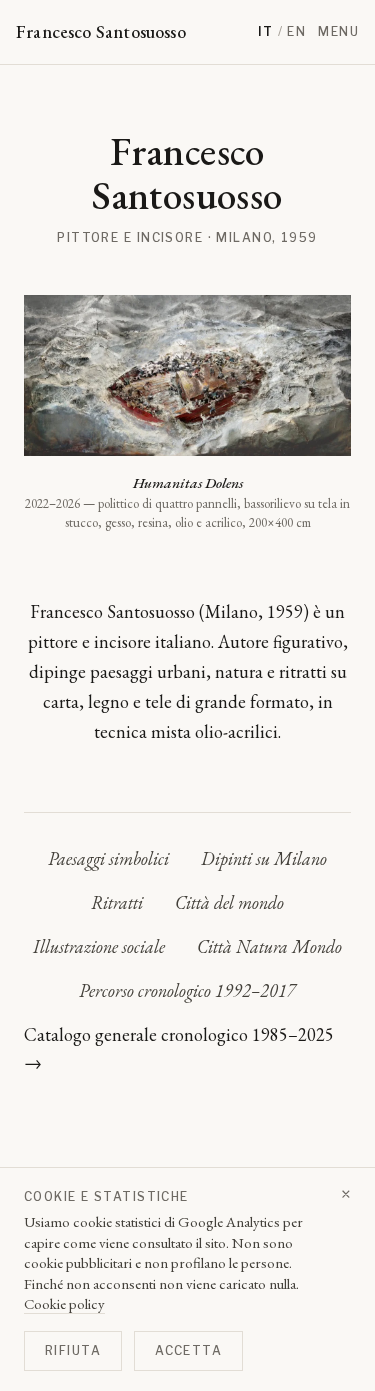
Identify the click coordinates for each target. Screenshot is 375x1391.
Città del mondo (229, 902)
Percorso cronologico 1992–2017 (187, 990)
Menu (338, 31)
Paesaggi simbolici (108, 858)
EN (296, 31)
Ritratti (117, 902)
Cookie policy (64, 1303)
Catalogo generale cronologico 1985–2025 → (179, 1048)
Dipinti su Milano (264, 858)
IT (266, 31)
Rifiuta (73, 1350)
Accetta (188, 1350)
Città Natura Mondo (269, 946)
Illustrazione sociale (99, 946)
